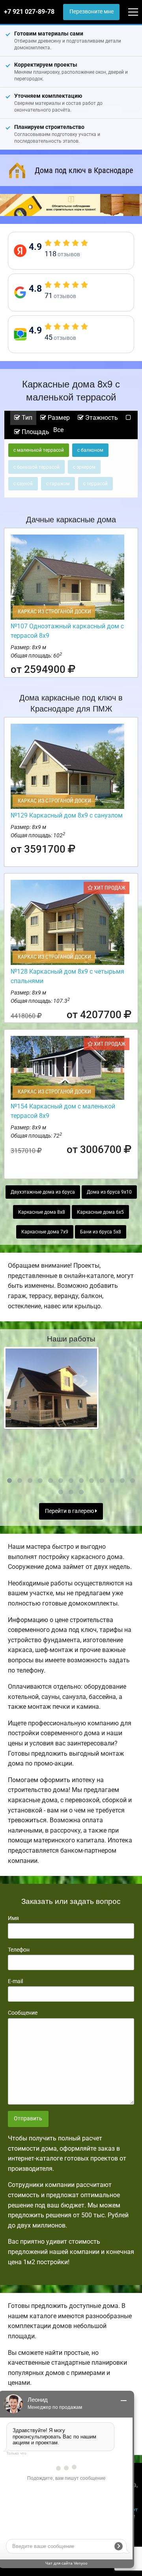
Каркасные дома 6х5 (100, 1212)
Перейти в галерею (70, 1511)
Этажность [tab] (101, 418)
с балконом (90, 450)
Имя (13, 1918)
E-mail (15, 1981)
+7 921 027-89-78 (29, 12)
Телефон (19, 1950)
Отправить (28, 2119)
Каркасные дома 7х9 (45, 1232)
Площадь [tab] (35, 432)
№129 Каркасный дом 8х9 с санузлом (67, 815)
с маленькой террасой (39, 450)
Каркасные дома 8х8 (42, 1212)
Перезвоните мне (92, 12)
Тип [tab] (26, 418)
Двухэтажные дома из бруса (43, 1192)
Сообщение (23, 2013)
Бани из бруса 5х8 (101, 1232)
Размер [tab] (58, 418)
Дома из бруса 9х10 (109, 1192)
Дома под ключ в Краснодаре (84, 170)
